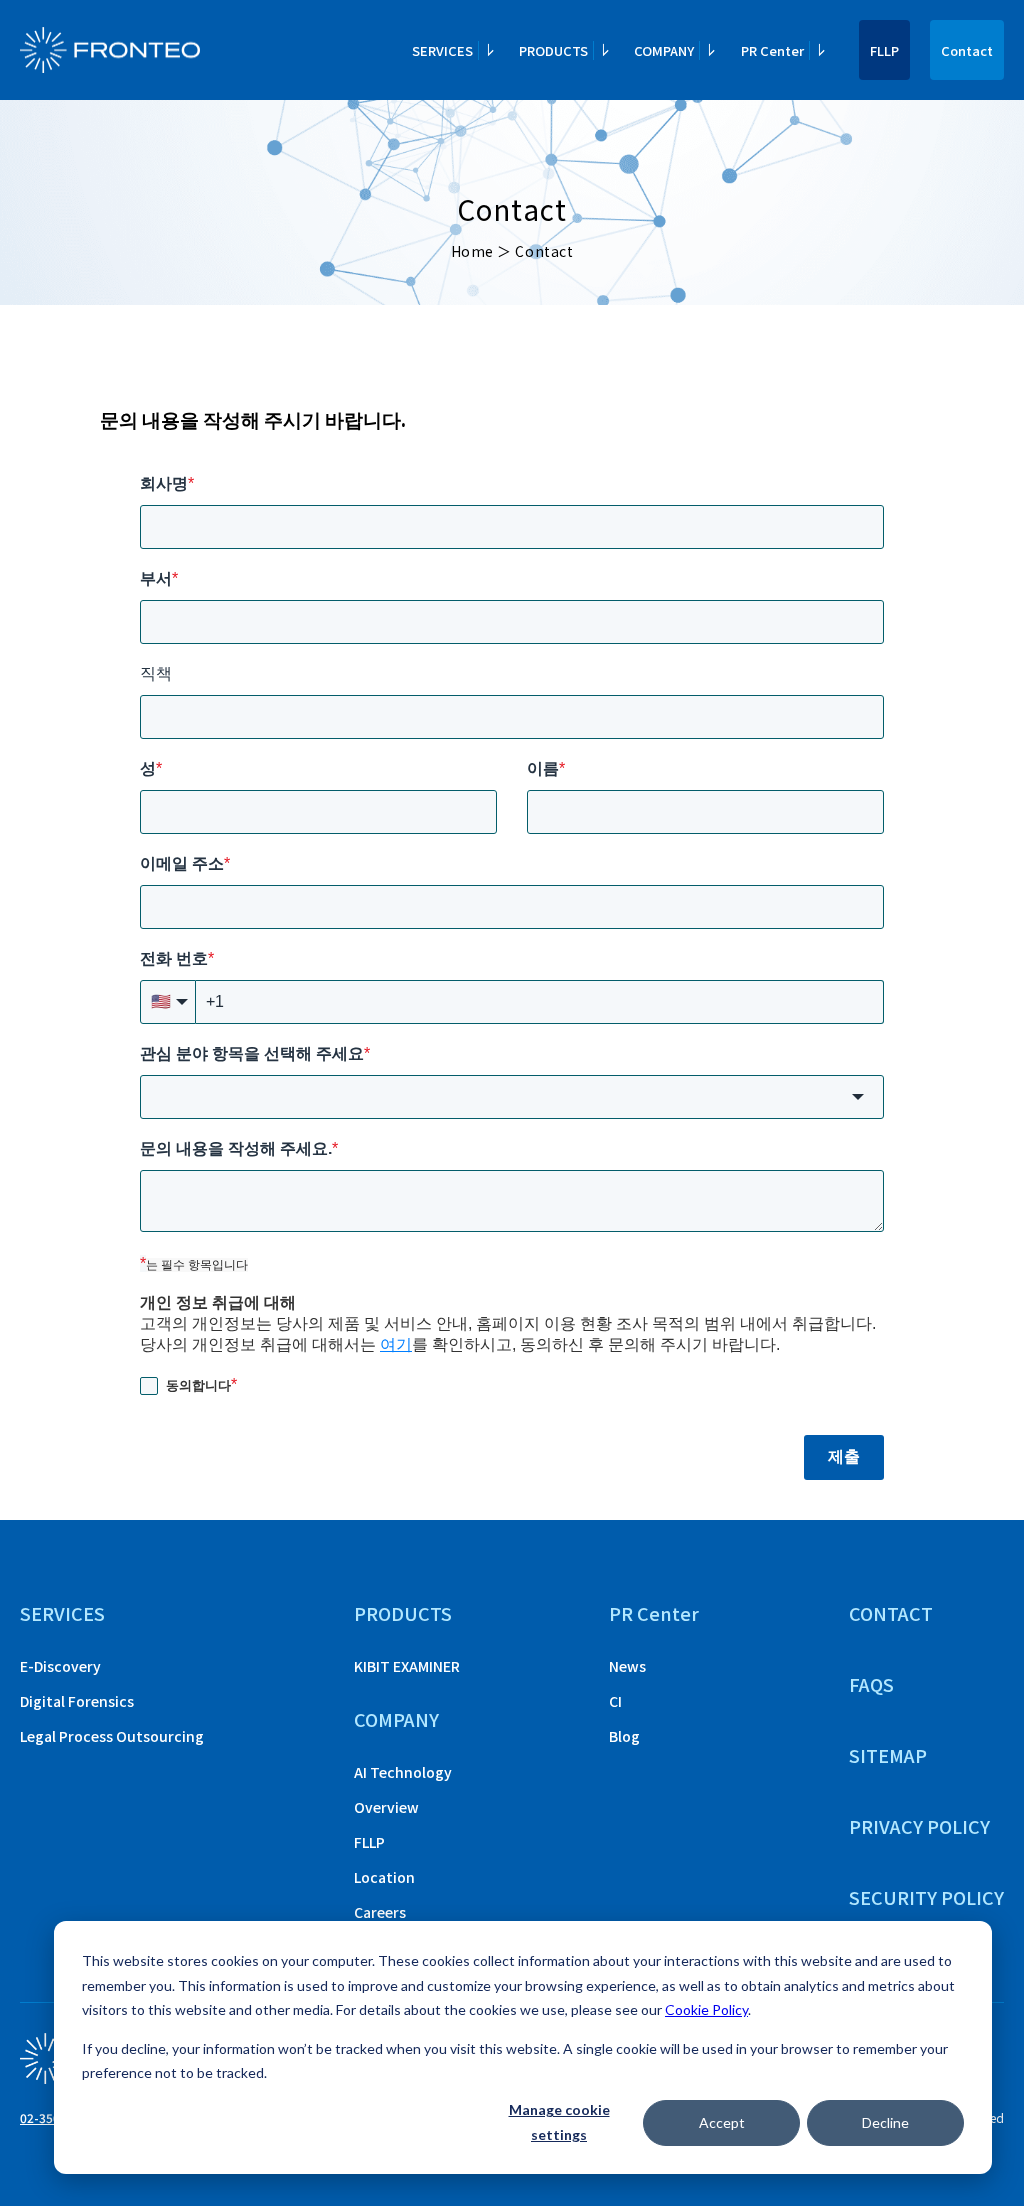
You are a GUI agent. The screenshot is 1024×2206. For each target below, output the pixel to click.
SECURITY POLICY (926, 1897)
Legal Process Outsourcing (112, 1736)
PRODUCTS (403, 1613)
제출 (844, 1456)
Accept (722, 2122)
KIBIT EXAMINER (407, 1666)
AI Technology (403, 1772)
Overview (386, 1807)
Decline (885, 2122)
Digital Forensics (77, 1701)
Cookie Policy (706, 2009)
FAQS (871, 1684)
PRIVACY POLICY (919, 1826)
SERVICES (62, 1613)
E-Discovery (60, 1666)
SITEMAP (888, 1755)
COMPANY (396, 1719)
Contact (967, 50)
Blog (624, 1736)
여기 (396, 1344)
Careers (380, 1912)
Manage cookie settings (559, 2122)
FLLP (884, 50)
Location (384, 1877)
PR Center (654, 1613)
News (627, 1666)
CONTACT (891, 1613)
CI (615, 1701)
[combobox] (512, 1097)
